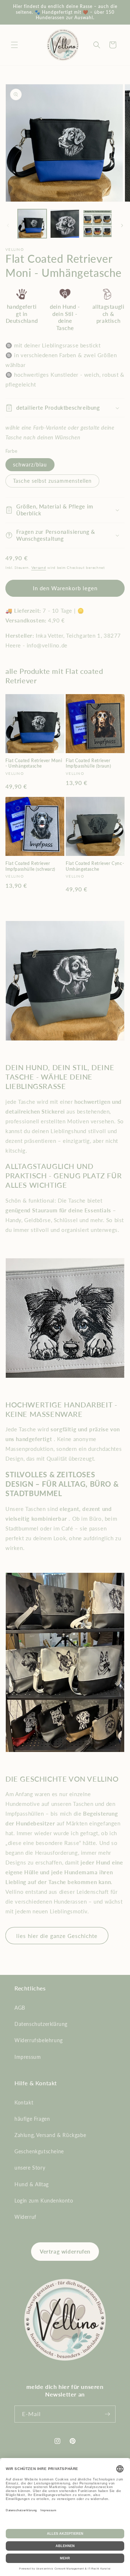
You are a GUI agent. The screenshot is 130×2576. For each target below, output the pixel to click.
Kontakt (24, 2102)
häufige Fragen (32, 2119)
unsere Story (30, 2168)
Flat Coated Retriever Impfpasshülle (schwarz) (30, 866)
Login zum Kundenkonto (44, 2201)
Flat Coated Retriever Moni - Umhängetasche (34, 763)
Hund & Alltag (32, 2184)
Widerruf (25, 2217)
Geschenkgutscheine (39, 2151)
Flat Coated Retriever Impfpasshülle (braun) (88, 763)
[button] (14, 45)
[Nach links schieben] (8, 225)
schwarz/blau (30, 464)
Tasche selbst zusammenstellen (52, 481)
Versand (39, 567)
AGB (20, 2008)
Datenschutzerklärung (41, 2024)
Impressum (28, 2057)
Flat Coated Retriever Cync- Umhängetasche (95, 866)
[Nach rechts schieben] (122, 225)
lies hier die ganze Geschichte (57, 1936)
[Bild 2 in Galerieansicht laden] (65, 224)
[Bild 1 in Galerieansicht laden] (32, 224)
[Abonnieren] (107, 2414)
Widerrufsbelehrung (39, 2040)
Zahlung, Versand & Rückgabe (50, 2135)
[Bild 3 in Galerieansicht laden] (97, 224)
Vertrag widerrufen (65, 2251)
